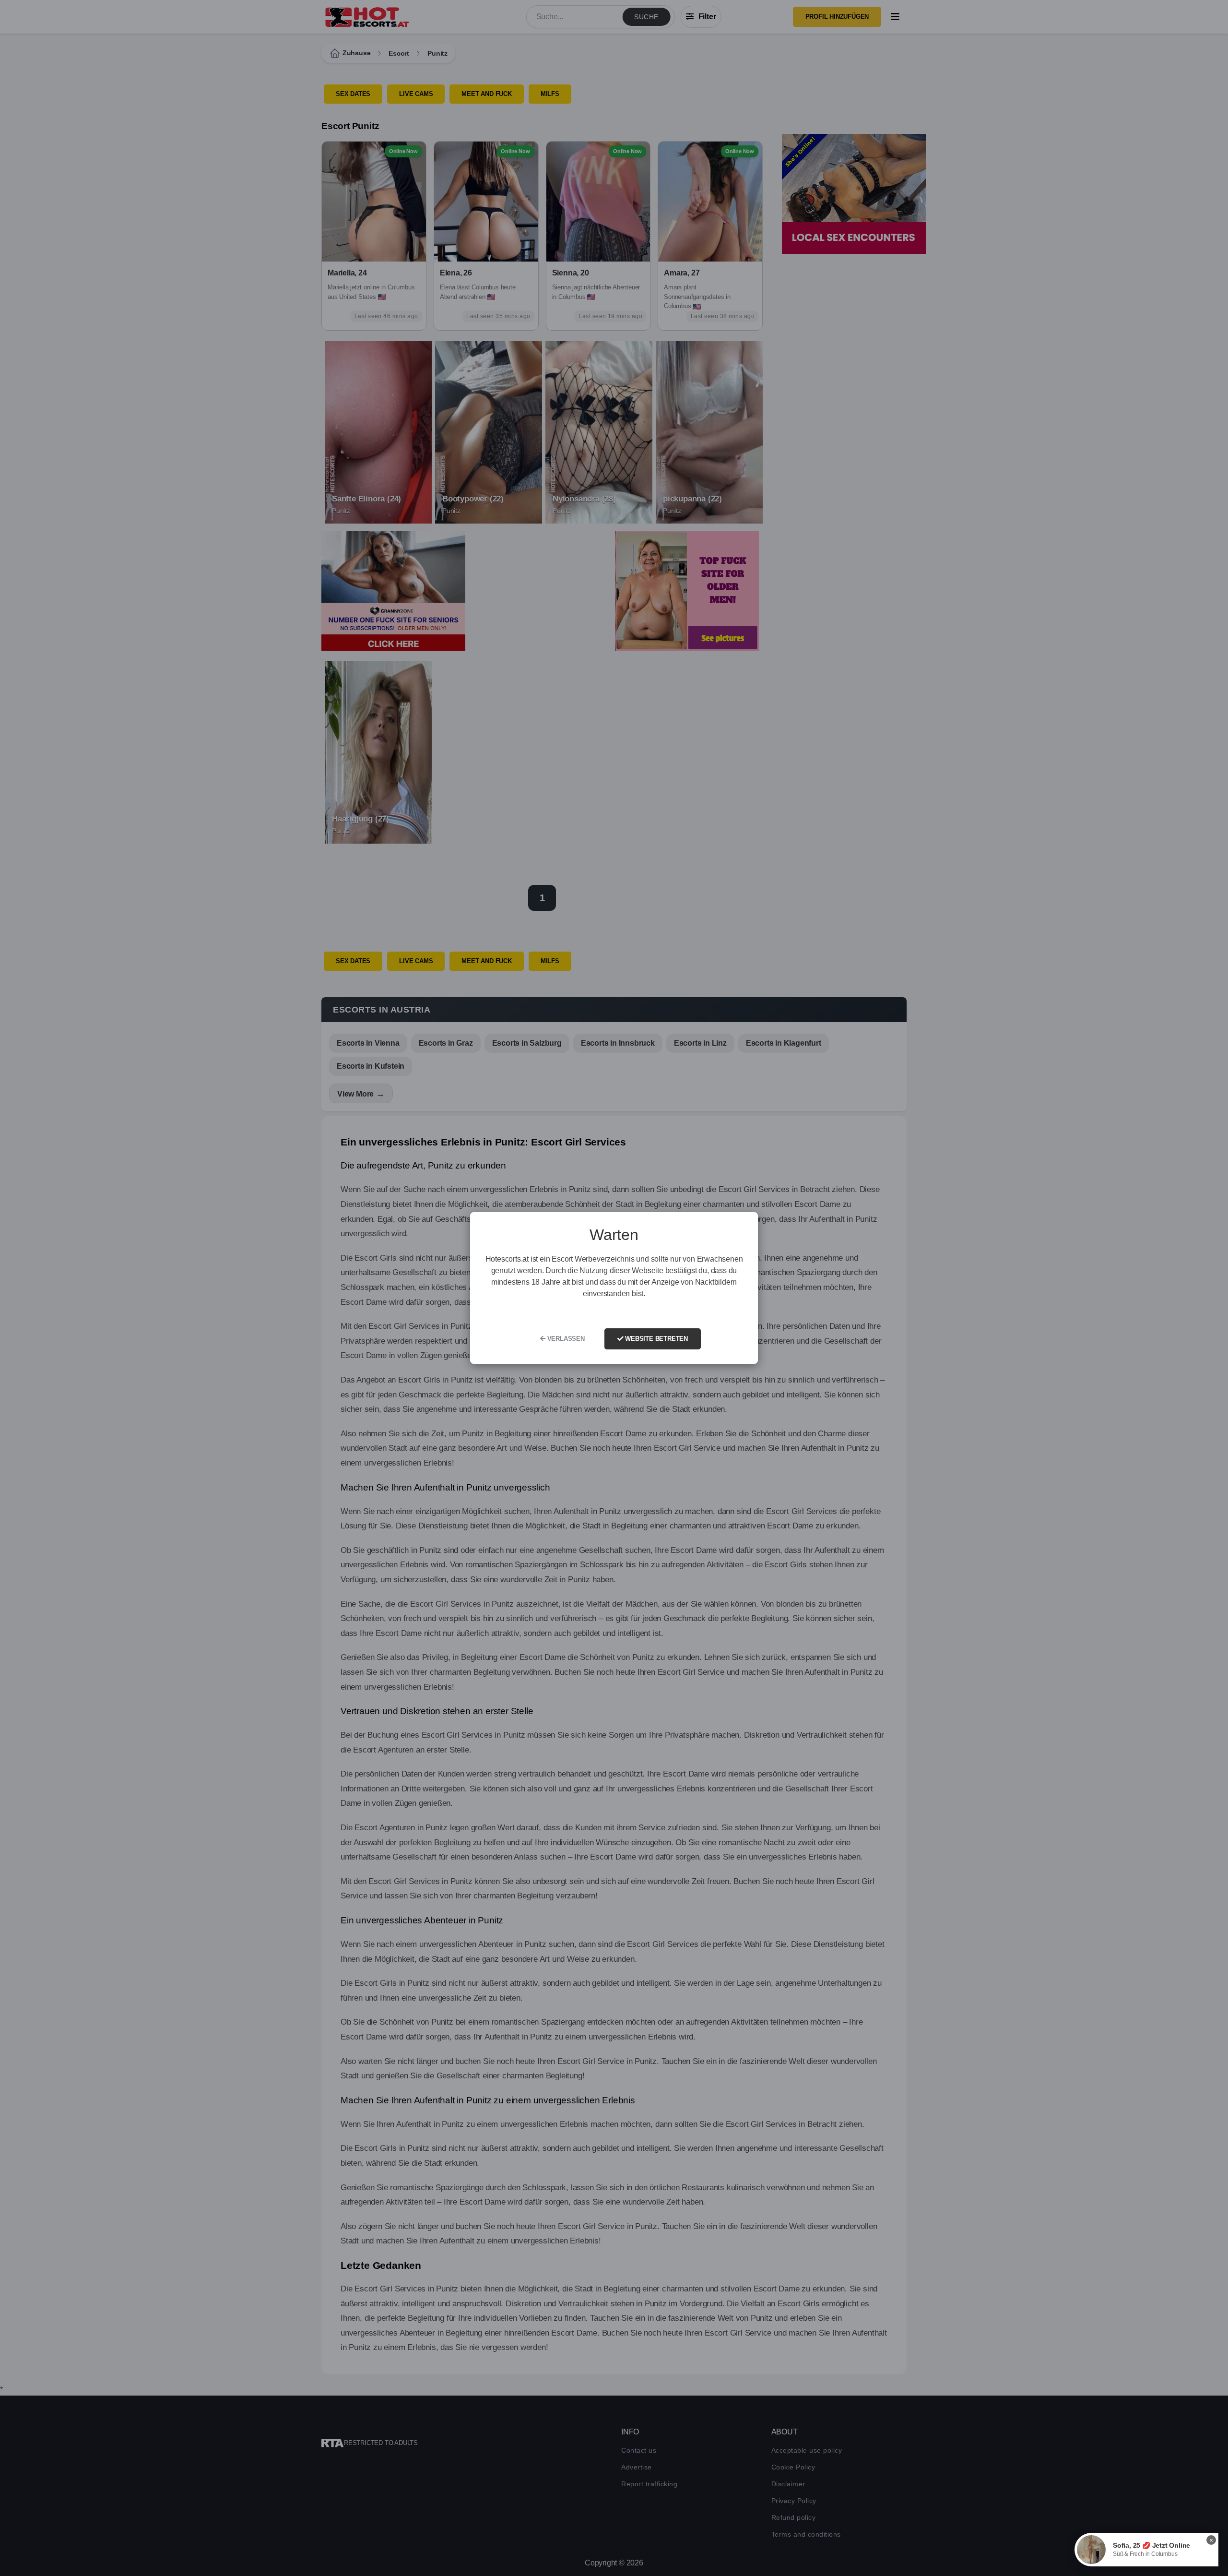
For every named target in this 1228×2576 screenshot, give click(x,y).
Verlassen (565, 1339)
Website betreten (655, 1339)
